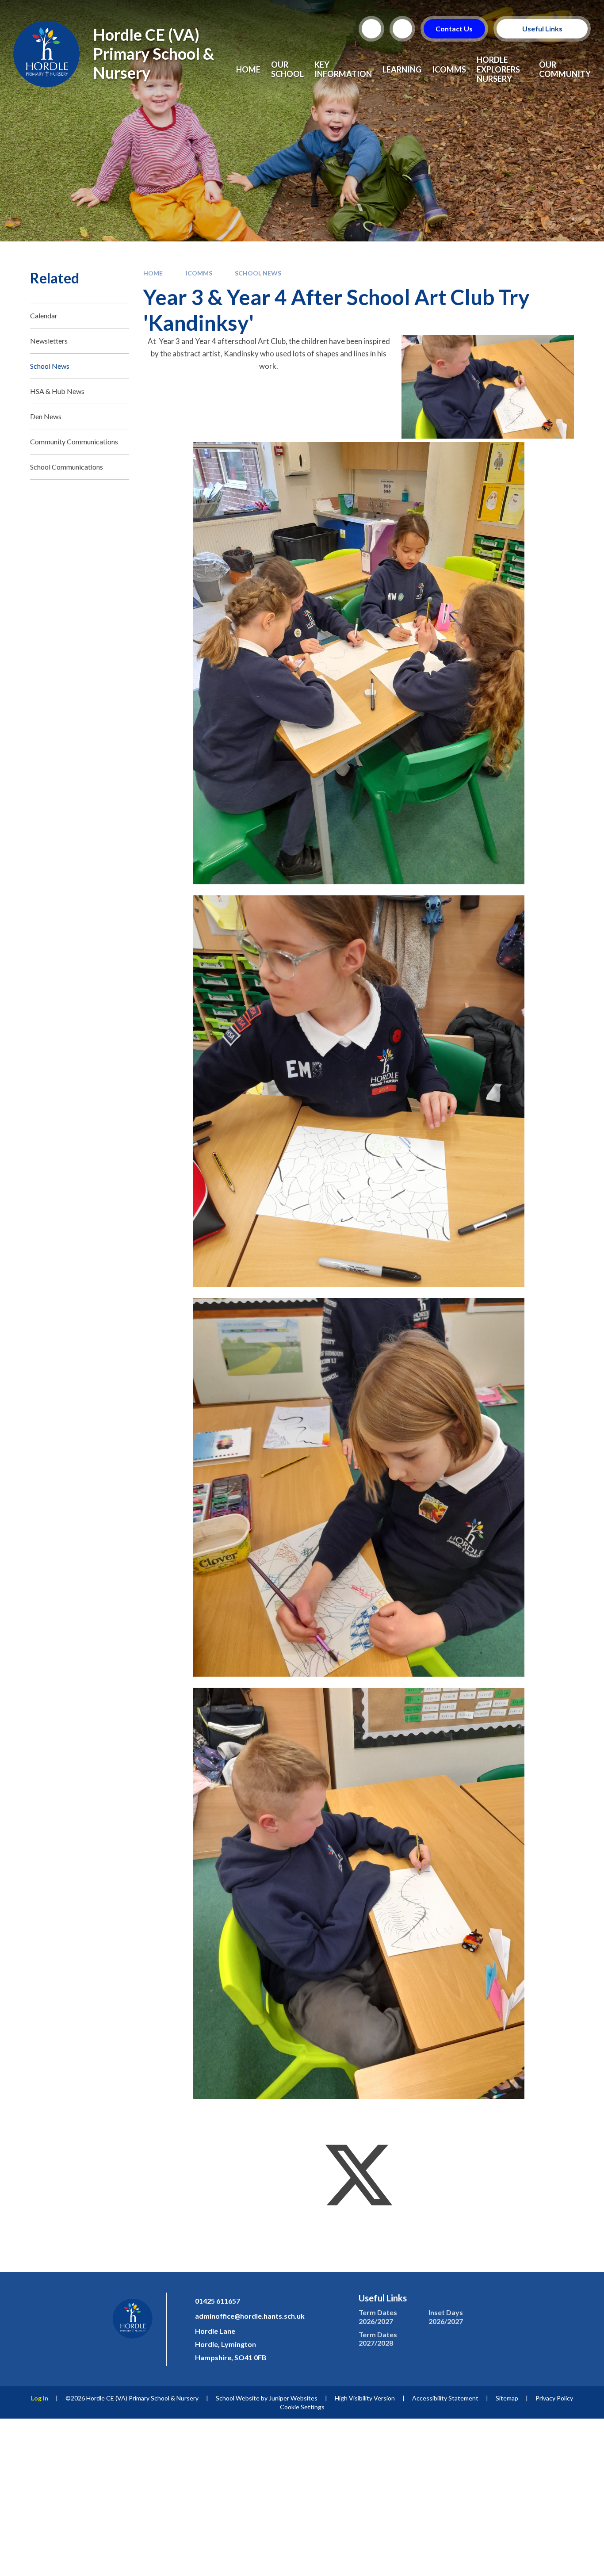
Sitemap (507, 2398)
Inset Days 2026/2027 (446, 2316)
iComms (199, 273)
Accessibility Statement (445, 2398)
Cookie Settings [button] (302, 2407)
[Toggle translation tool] (402, 29)
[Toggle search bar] (371, 29)
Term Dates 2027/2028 (378, 2339)
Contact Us (455, 29)
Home (153, 273)
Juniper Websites (293, 2398)
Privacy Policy (554, 2398)
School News (258, 273)
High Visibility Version (365, 2398)
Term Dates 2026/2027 (378, 2316)
